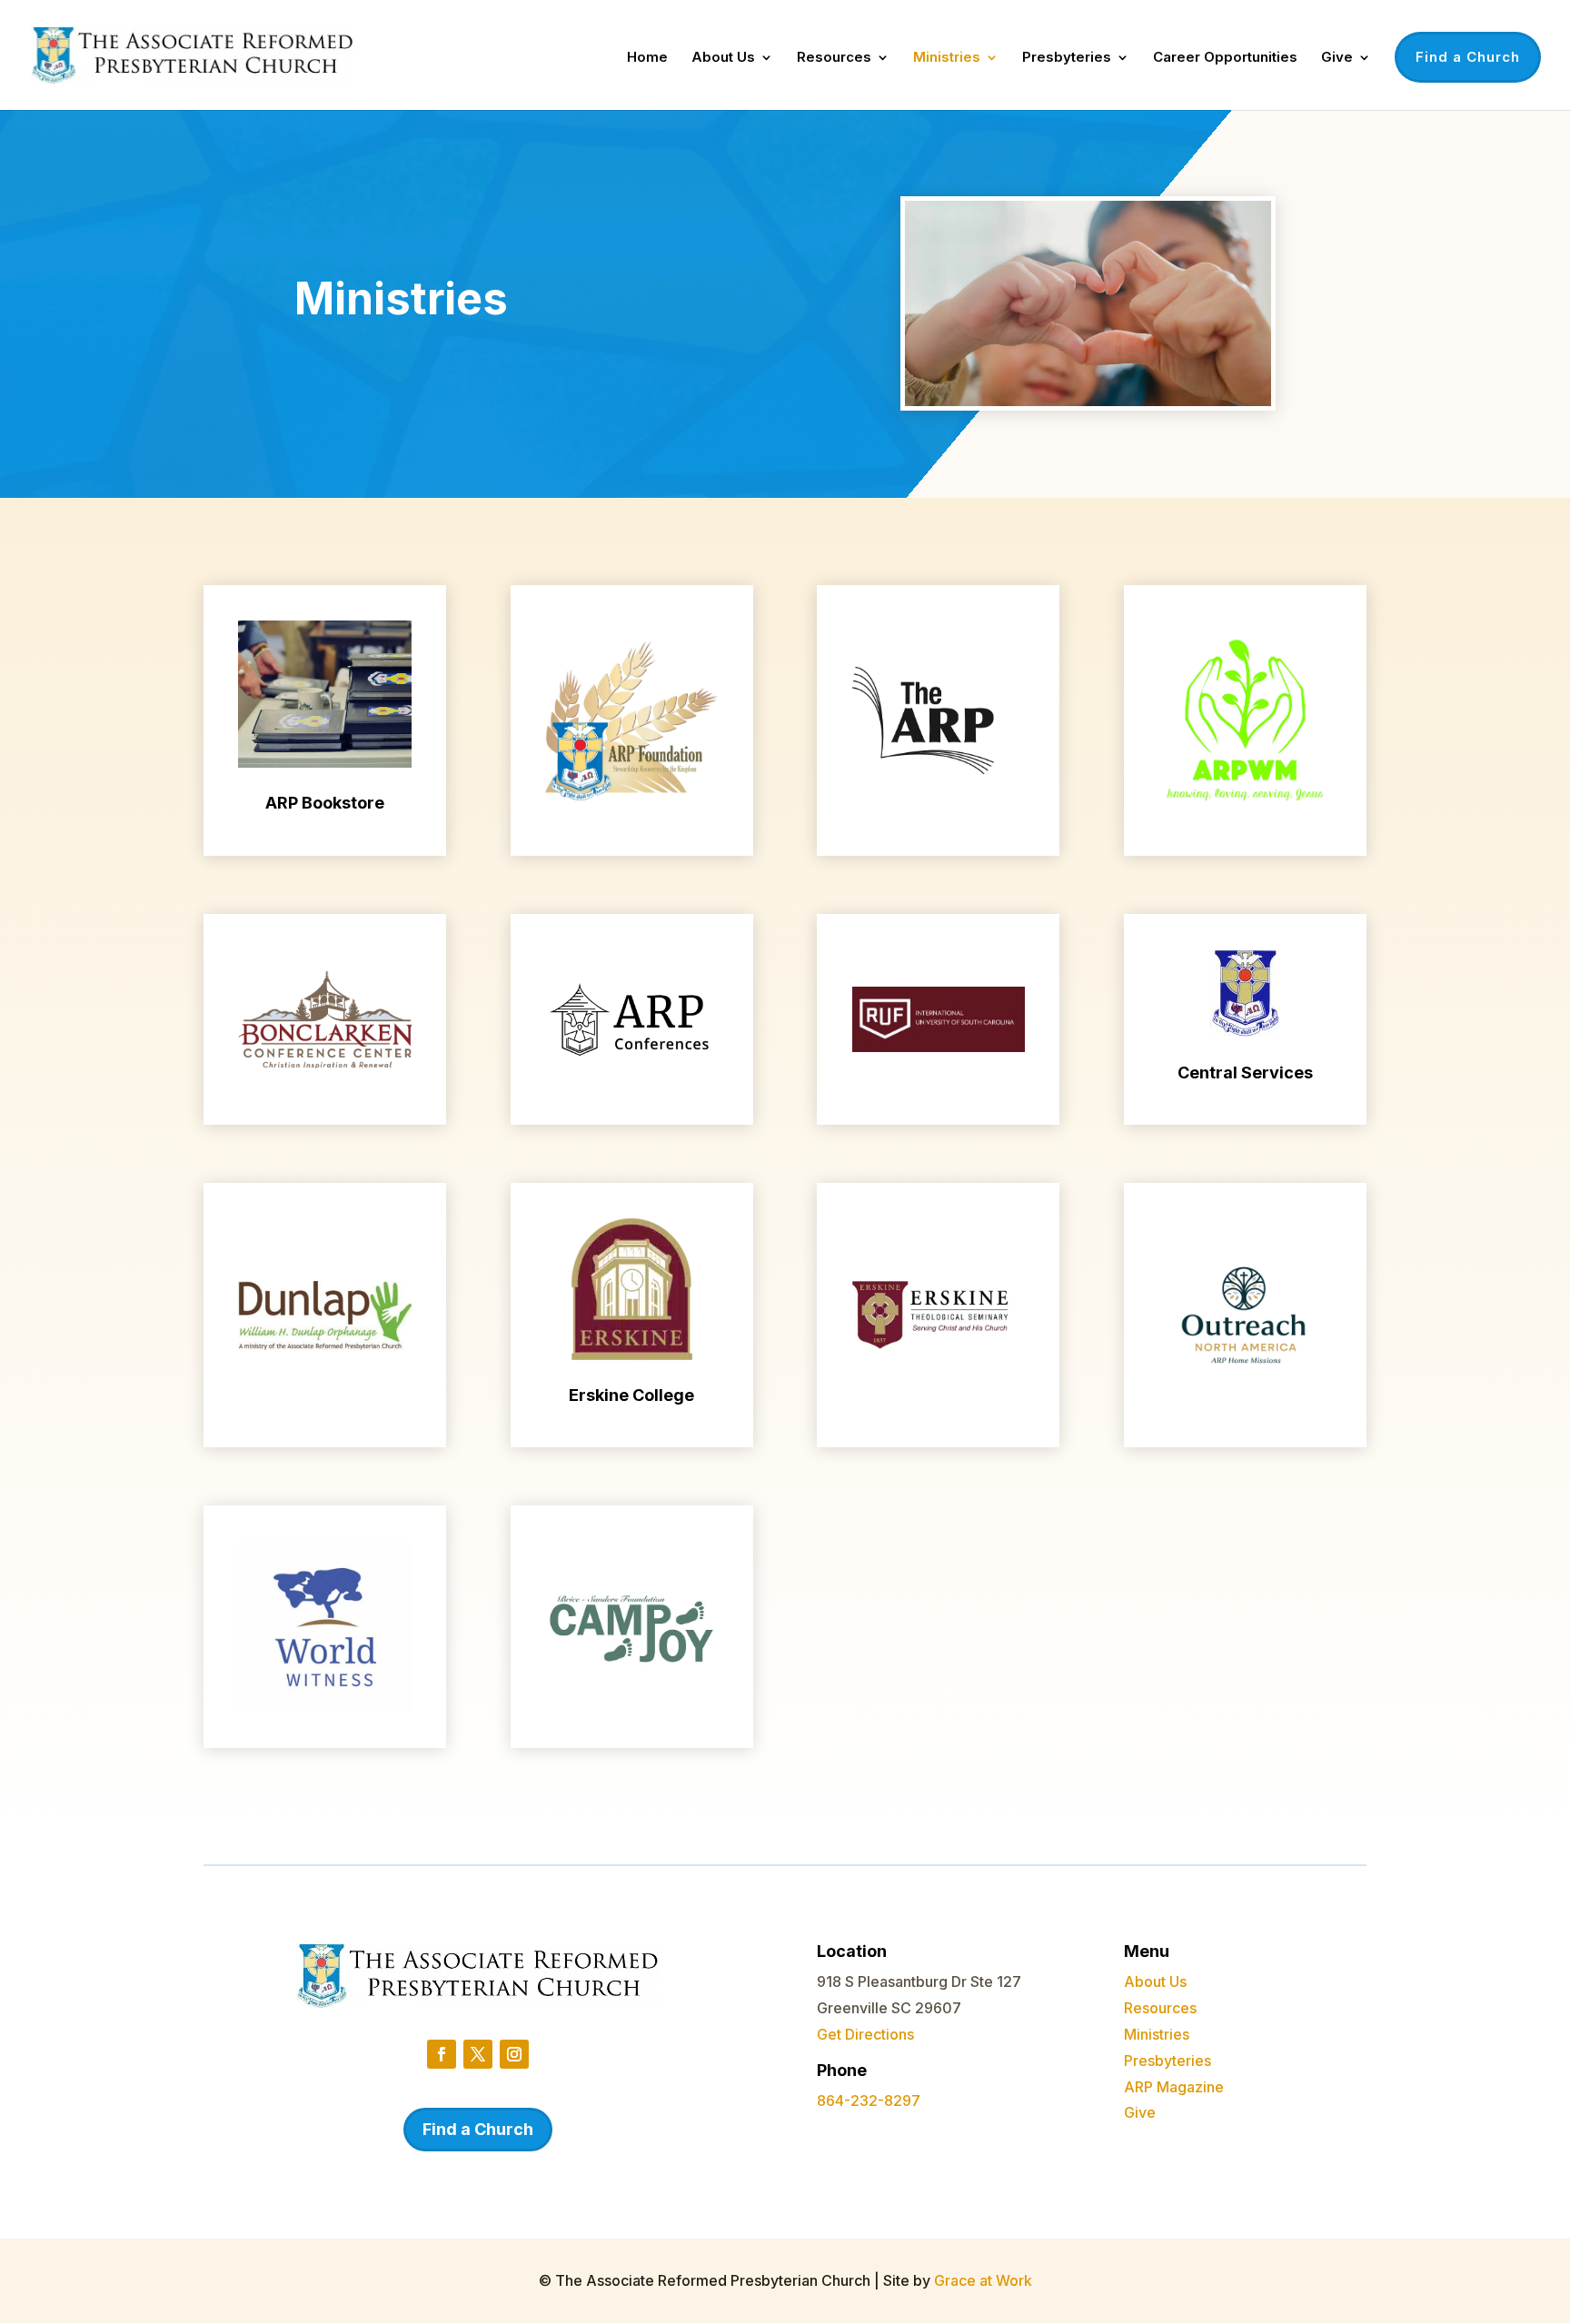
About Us (723, 58)
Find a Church (1468, 57)
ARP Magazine (1174, 2087)
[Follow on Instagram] (514, 2054)
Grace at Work (983, 2280)
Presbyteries (1067, 58)
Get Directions (865, 2034)
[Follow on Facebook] (442, 2054)
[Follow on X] (478, 2054)
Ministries (947, 58)
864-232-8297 (869, 2101)
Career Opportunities (1225, 58)
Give (1337, 58)
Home (647, 58)
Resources (834, 58)
